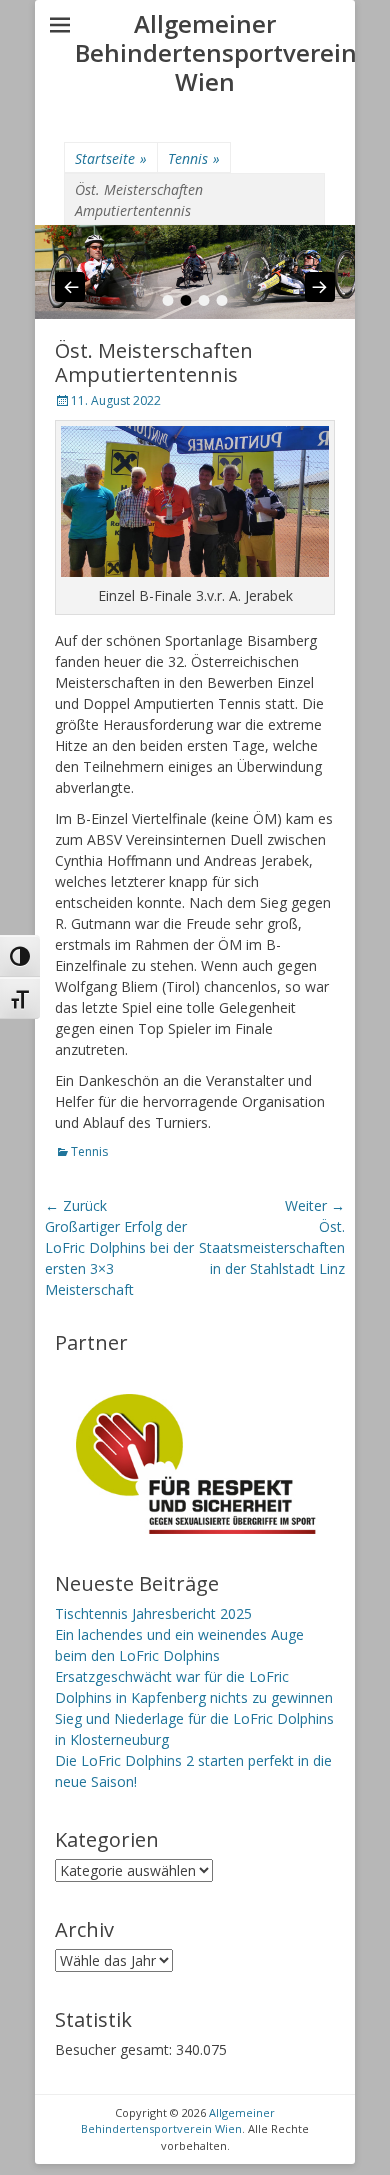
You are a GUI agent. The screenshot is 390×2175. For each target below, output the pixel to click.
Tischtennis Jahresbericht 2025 (153, 1613)
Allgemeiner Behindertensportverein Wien (216, 52)
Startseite (111, 158)
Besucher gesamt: (115, 2049)
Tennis (194, 158)
